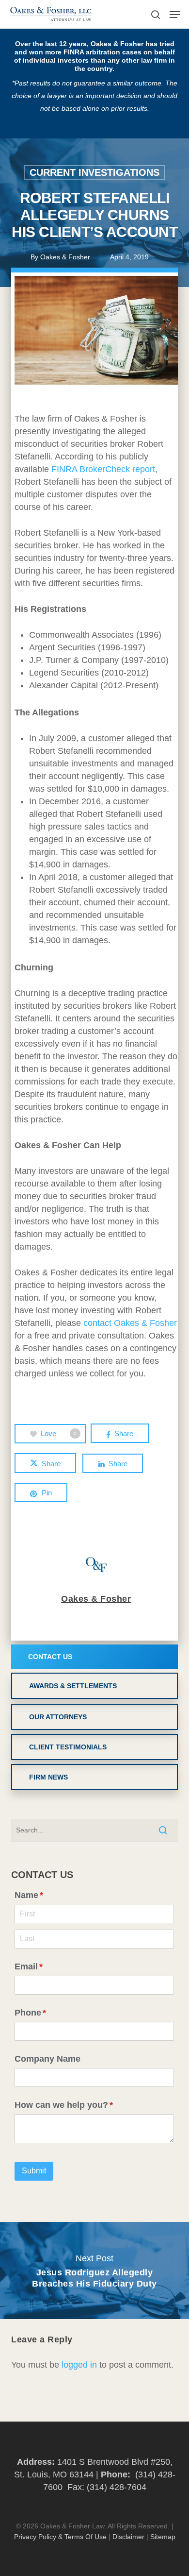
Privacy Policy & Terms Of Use (60, 2537)
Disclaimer (128, 2537)
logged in (79, 2365)
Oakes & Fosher (65, 257)
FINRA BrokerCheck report (103, 469)
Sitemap (163, 2537)
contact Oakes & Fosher (130, 1323)
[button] (175, 15)
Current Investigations (94, 172)
